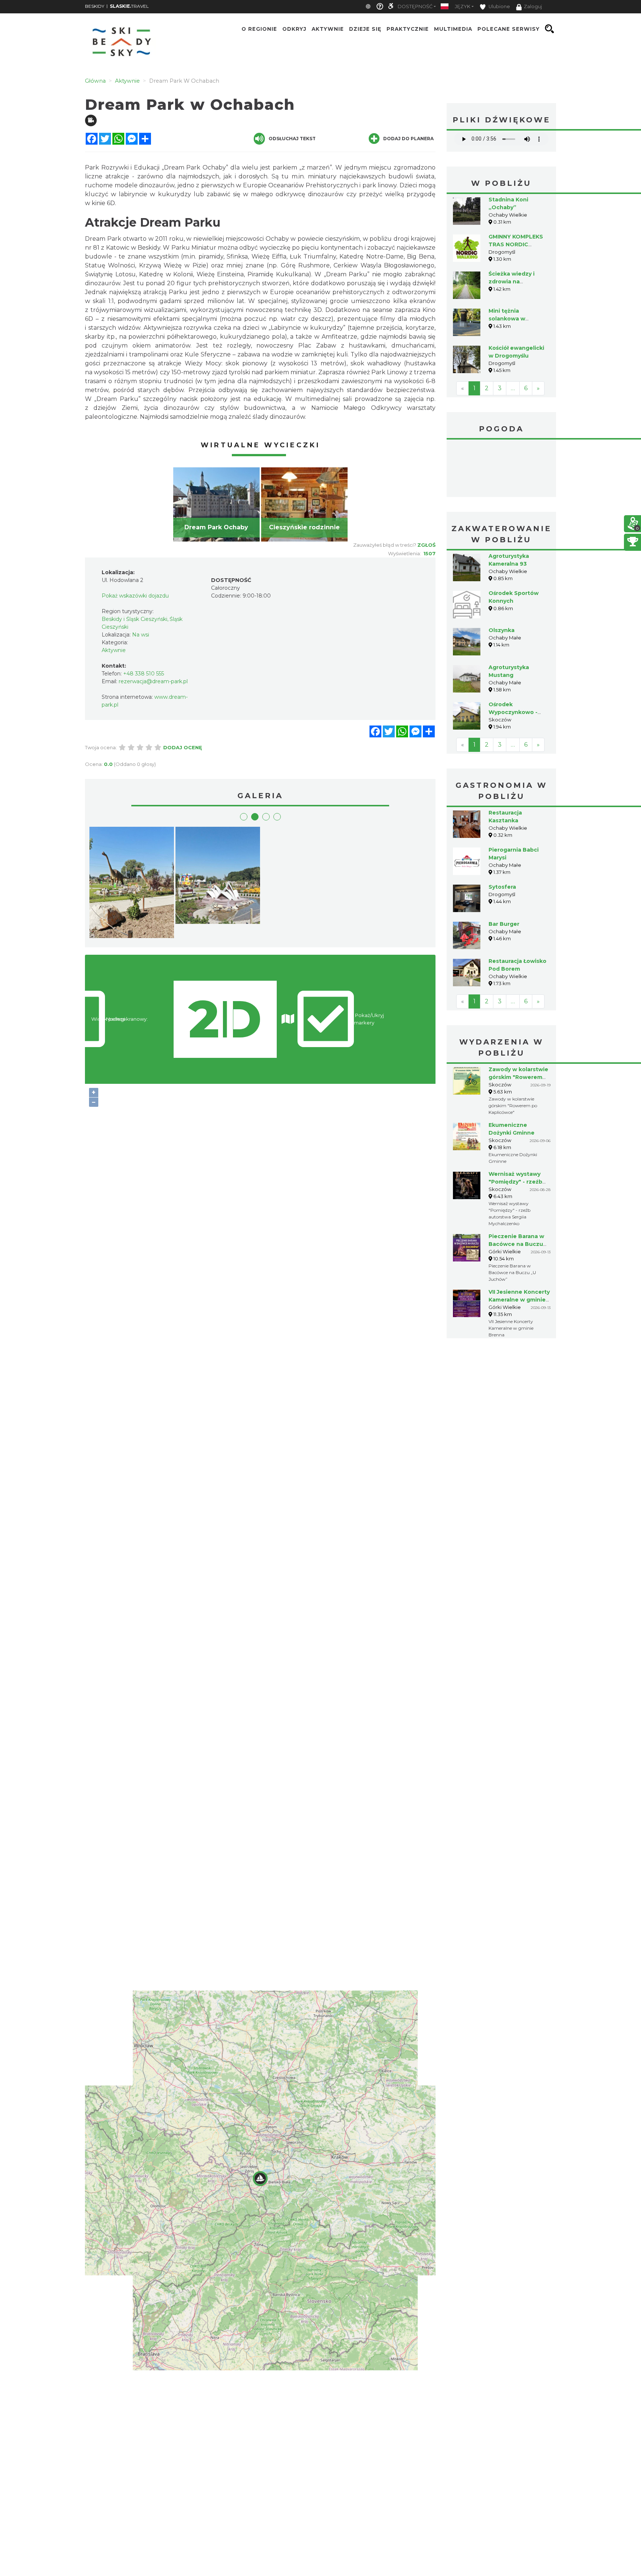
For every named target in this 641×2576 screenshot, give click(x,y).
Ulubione (499, 6)
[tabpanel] (216, 504)
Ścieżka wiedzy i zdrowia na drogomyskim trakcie (518, 282)
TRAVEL (129, 6)
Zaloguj (533, 6)
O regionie (259, 29)
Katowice (501, 469)
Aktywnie (328, 29)
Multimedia (453, 29)
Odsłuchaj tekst (292, 139)
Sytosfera (502, 887)
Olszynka (502, 630)
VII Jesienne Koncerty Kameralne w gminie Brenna (519, 1300)
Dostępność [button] (415, 6)
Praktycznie (408, 29)
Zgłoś (426, 545)
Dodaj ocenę (183, 747)
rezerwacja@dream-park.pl (153, 681)
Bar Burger (504, 924)
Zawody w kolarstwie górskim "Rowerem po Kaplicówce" (518, 1077)
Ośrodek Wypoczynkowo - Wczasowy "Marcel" (516, 712)
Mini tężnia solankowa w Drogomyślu (507, 319)
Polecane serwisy (509, 29)
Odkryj (294, 29)
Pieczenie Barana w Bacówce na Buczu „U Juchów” (516, 1244)
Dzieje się (365, 29)
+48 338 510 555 (144, 674)
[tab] (244, 817)
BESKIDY (95, 6)
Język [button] (463, 6)
